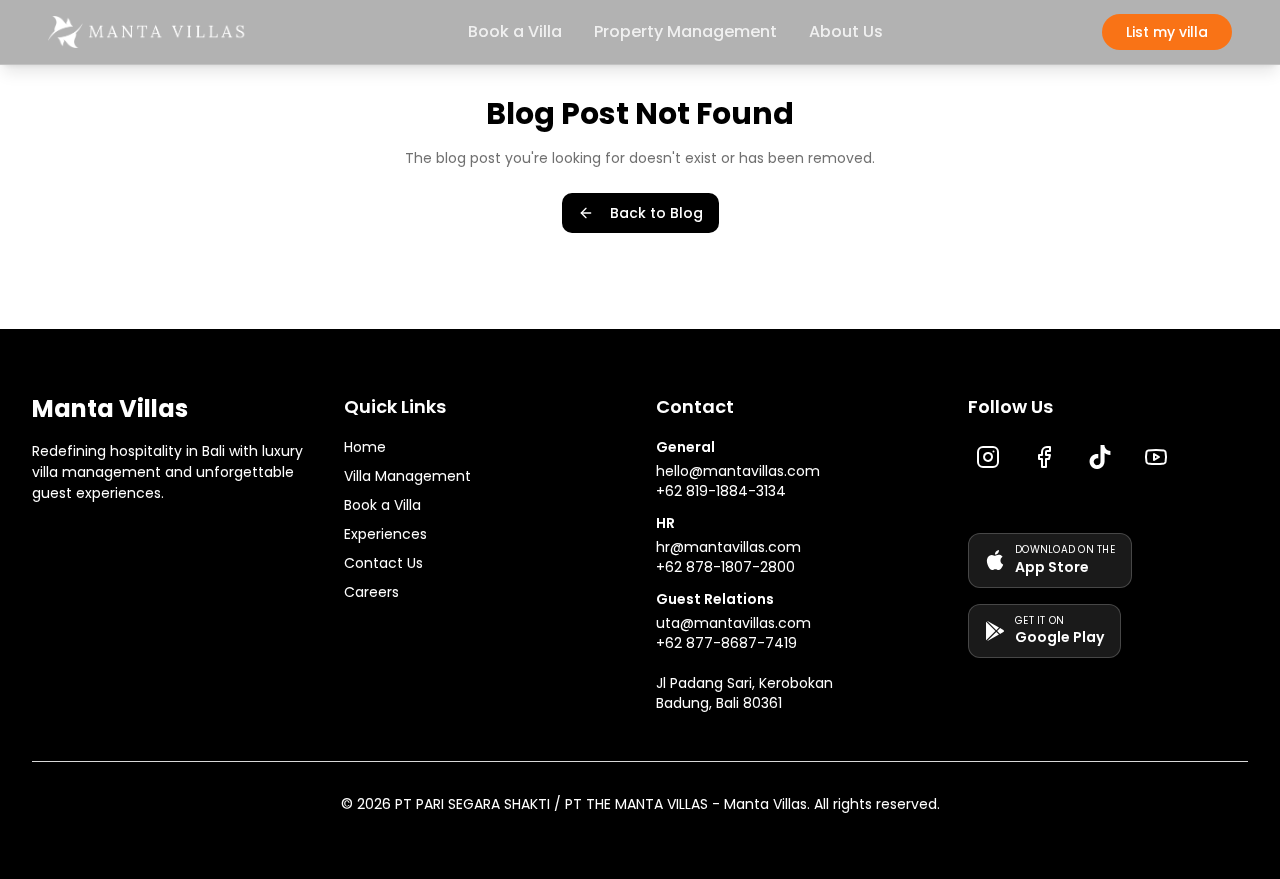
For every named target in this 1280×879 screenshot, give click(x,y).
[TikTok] (1100, 457)
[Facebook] (1044, 457)
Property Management (685, 31)
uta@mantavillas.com (733, 623)
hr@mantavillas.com (728, 547)
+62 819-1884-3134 (721, 491)
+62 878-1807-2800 (725, 567)
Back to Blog (656, 213)
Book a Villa (515, 31)
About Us (846, 31)
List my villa (1167, 32)
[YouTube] (1156, 457)
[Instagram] (988, 457)
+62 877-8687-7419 (726, 643)
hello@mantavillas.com (738, 471)
